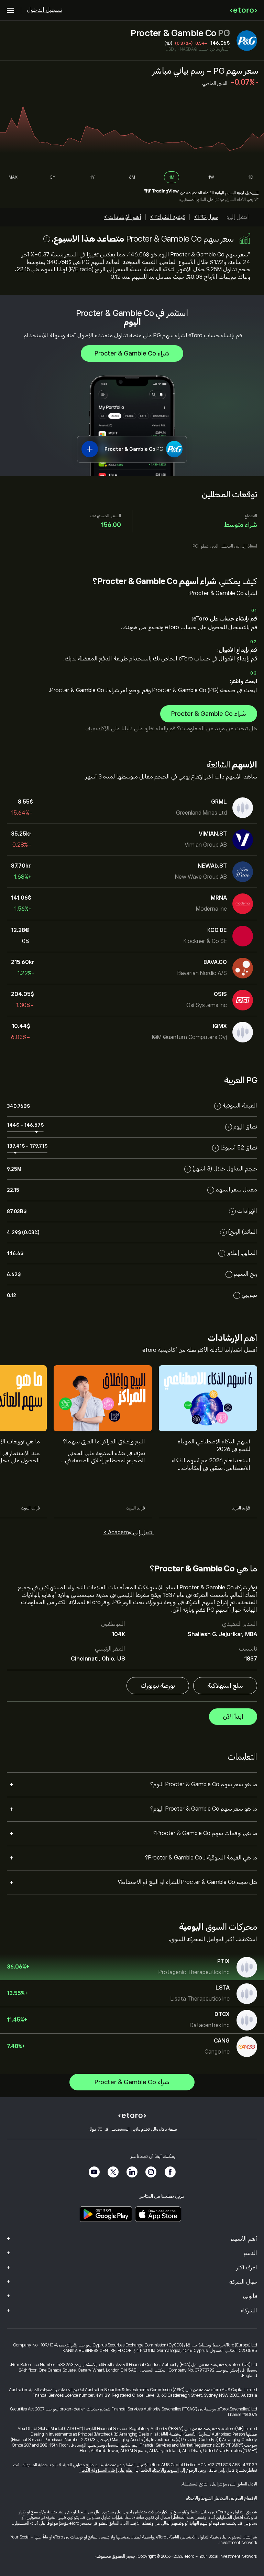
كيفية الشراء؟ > (168, 217)
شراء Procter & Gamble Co (132, 353)
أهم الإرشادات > (123, 217)
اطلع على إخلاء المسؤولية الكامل (106, 2470)
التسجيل (252, 193)
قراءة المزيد (241, 1508)
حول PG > (206, 217)
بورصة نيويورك (158, 1686)
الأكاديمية (98, 729)
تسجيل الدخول (45, 10)
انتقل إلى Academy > (129, 1533)
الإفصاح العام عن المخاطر (236, 2498)
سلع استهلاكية (225, 1686)
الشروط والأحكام (165, 2470)
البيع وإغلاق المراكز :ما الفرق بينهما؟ (104, 1442)
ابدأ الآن (233, 1717)
